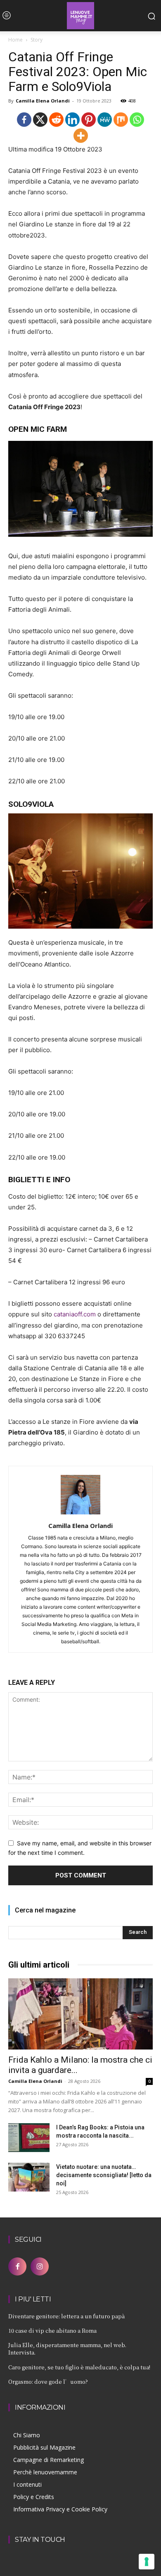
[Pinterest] (89, 120)
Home (15, 40)
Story (37, 40)
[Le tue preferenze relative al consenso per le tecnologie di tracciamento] (147, 2562)
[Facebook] (24, 120)
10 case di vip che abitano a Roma (52, 2330)
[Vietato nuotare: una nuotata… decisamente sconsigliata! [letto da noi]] (29, 2177)
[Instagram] (40, 2266)
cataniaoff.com (75, 1314)
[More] (81, 136)
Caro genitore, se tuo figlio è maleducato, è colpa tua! (79, 2367)
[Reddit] (56, 120)
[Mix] (121, 120)
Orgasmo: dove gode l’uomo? (48, 2382)
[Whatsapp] (137, 120)
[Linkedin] (72, 120)
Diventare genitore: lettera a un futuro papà (66, 2316)
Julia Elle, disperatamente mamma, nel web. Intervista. (67, 2349)
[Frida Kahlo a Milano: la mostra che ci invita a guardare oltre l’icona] (80, 2014)
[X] (40, 120)
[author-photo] (80, 1514)
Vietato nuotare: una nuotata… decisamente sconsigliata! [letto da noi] (104, 2175)
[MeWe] (105, 120)
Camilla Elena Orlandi (43, 101)
